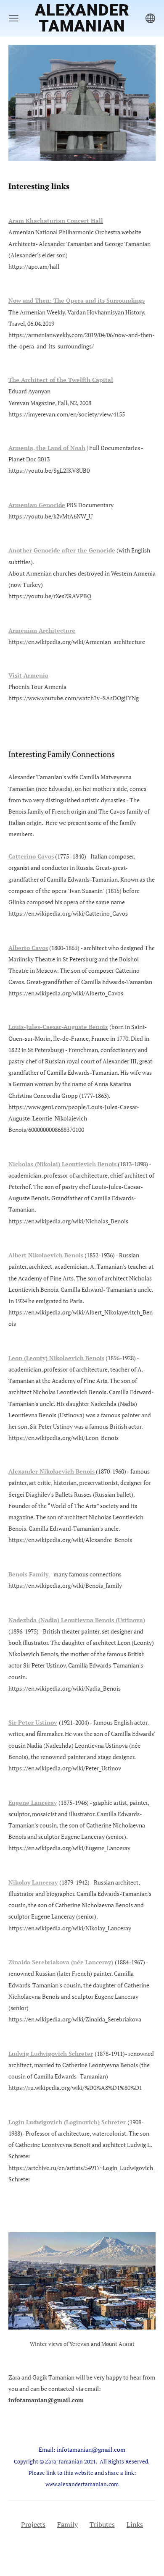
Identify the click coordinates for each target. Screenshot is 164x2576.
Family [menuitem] (67, 2524)
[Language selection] (150, 18)
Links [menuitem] (135, 2524)
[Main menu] (14, 18)
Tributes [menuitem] (102, 2524)
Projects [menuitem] (33, 2524)
